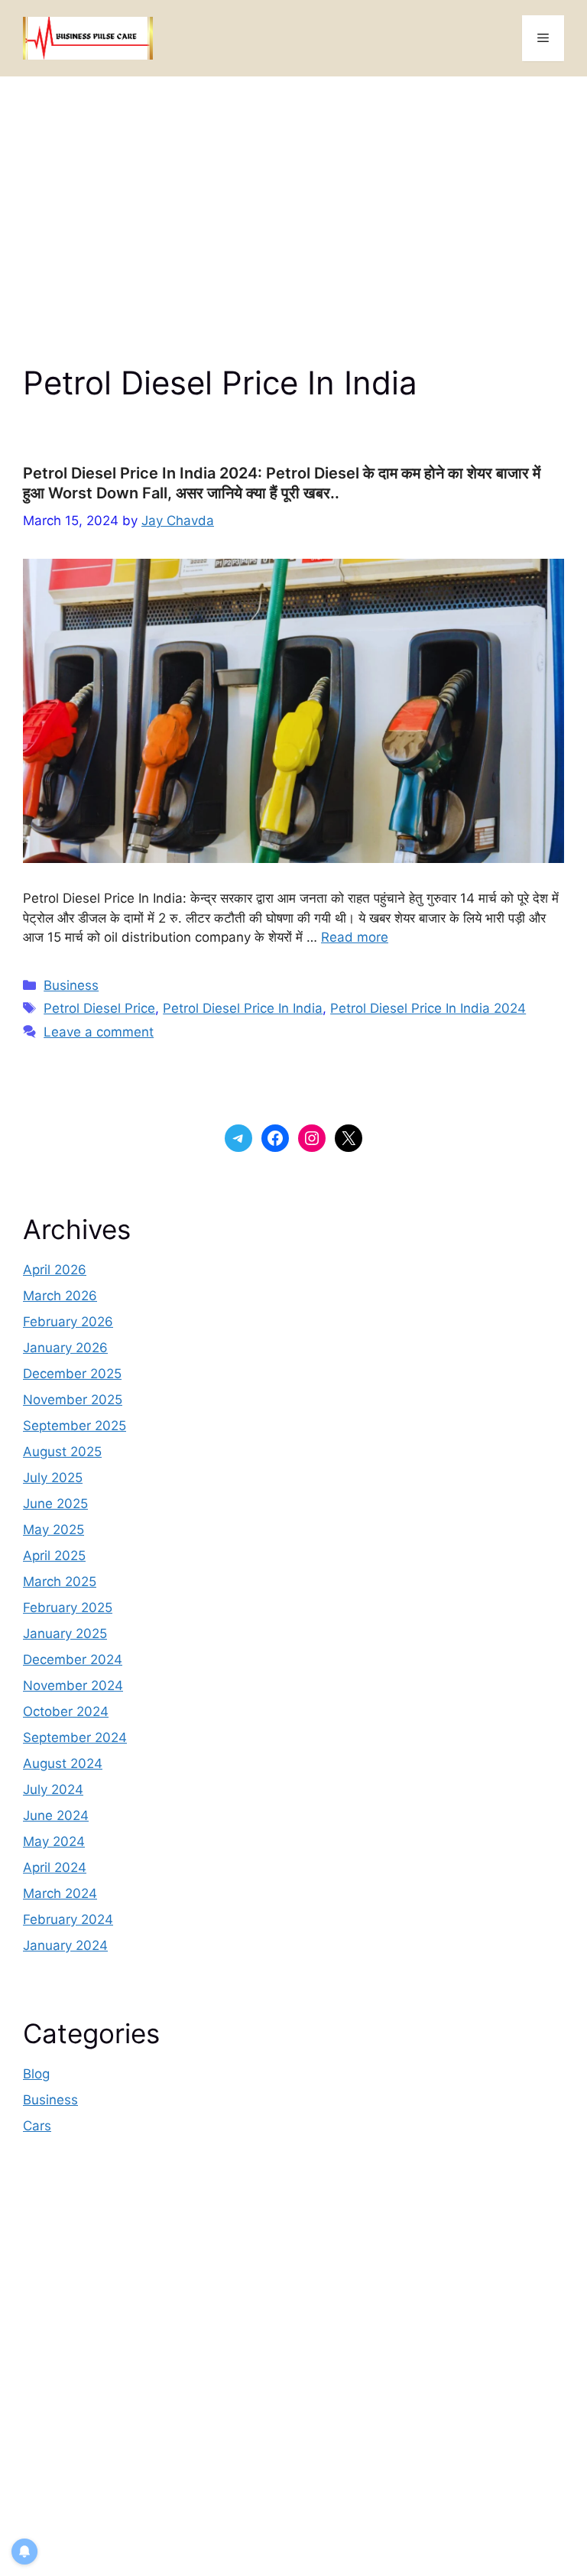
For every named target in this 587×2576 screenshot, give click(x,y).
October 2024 (66, 1711)
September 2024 (75, 1737)
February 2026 (68, 1322)
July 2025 (53, 1478)
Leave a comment (99, 1032)
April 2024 (55, 1867)
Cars (37, 2126)
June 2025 (55, 1504)
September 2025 (75, 1426)
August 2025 (62, 1452)
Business (71, 985)
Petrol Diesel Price (99, 1008)
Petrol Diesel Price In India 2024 (428, 1008)
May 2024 (54, 1841)
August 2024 (63, 1763)
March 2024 (60, 1893)
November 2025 (73, 1400)
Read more (355, 937)
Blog (36, 2074)
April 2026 (55, 1270)
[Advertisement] (293, 191)
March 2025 (60, 1582)
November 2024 (73, 1685)
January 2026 (65, 1348)
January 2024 (65, 1945)
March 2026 (60, 1296)
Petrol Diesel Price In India (243, 1008)
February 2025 (68, 1608)
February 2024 (68, 1919)
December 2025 (72, 1374)
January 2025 (65, 1634)
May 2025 (54, 1530)
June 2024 (56, 1815)
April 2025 (54, 1556)
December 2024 (73, 1659)
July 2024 (53, 1789)
